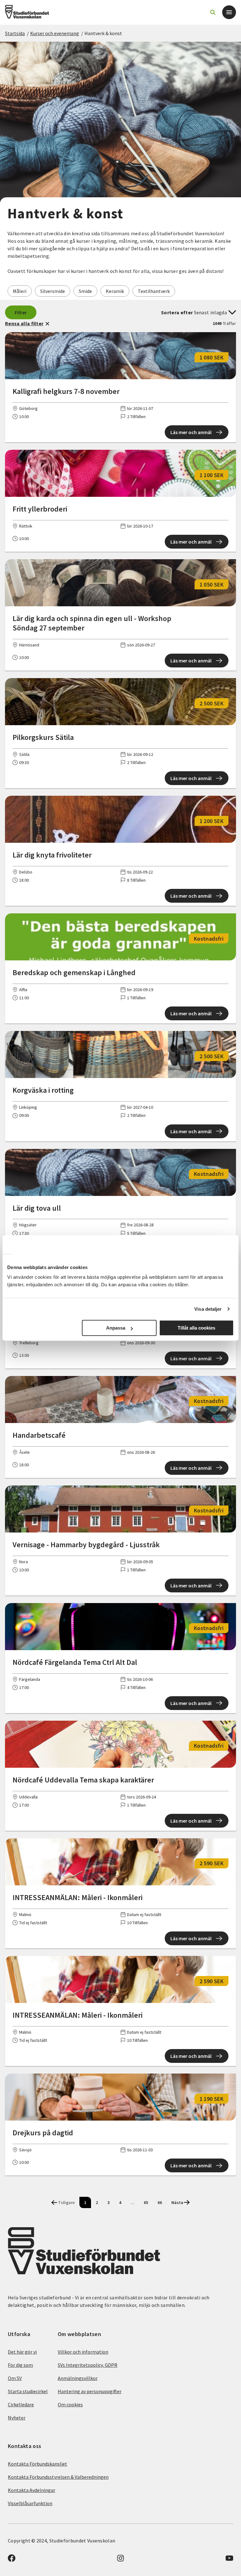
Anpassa (116, 1328)
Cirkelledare (21, 2404)
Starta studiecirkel (28, 2391)
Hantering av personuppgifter (90, 2391)
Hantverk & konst (103, 33)
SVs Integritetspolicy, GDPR (88, 2365)
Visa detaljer (208, 1309)
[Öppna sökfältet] (213, 12)
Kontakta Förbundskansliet (37, 2464)
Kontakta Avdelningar (32, 2490)
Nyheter (17, 2418)
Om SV (15, 2378)
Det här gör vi (22, 2352)
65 (146, 2202)
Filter (21, 312)
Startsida (15, 33)
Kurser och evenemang (55, 33)
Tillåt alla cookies (196, 1328)
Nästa (177, 2202)
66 (160, 2202)
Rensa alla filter (24, 323)
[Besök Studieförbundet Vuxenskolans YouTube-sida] (229, 2560)
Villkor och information (83, 2352)
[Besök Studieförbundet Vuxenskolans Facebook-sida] (12, 2560)
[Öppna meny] (229, 12)
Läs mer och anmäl (191, 432)
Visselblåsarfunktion (30, 2503)
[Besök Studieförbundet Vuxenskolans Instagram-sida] (120, 2560)
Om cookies (70, 2404)
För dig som (20, 2365)
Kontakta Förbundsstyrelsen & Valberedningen (58, 2477)
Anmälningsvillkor (78, 2378)
